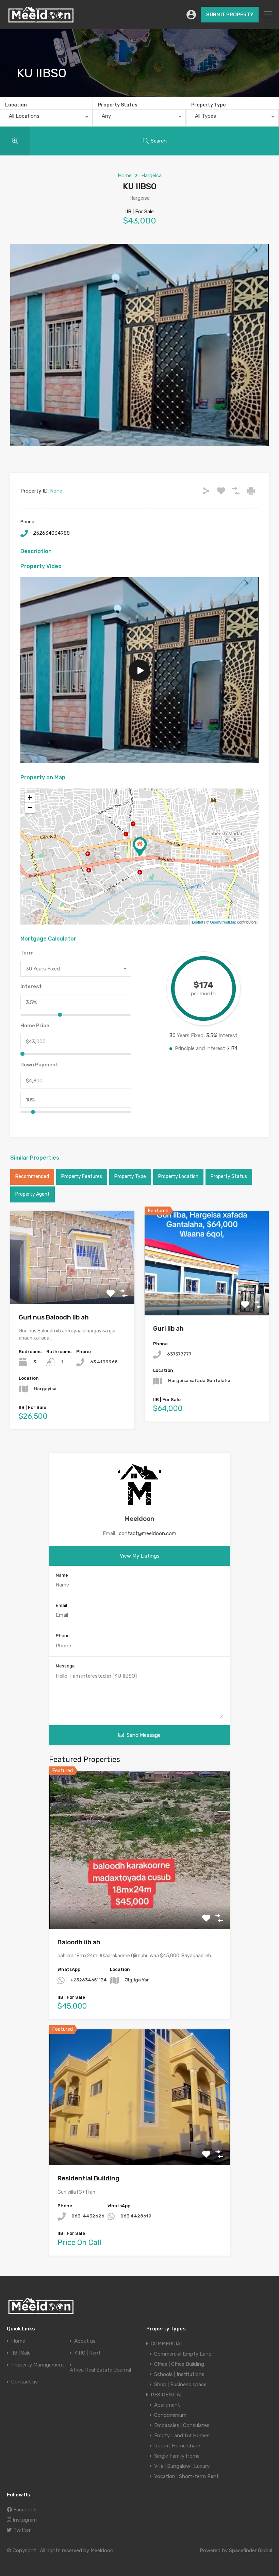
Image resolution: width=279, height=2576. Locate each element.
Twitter (21, 2530)
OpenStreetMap (223, 922)
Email (61, 1605)
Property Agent (32, 1194)
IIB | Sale (21, 2353)
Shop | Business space (180, 2384)
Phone (63, 1636)
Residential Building (88, 2178)
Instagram (24, 2520)
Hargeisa (151, 176)
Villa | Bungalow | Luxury (182, 2466)
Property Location (178, 1176)
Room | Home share (177, 2446)
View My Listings (140, 1556)
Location (16, 105)
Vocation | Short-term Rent (186, 2476)
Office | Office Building (179, 2364)
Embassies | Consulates (182, 2425)
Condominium (170, 2415)
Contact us (24, 2382)
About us (85, 2341)
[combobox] (46, 118)
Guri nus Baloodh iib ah (54, 1317)
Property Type (208, 105)
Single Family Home (177, 2456)
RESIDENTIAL (167, 2395)
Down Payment (39, 1065)
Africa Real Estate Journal (100, 2370)
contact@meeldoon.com (147, 1533)
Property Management (38, 2365)
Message (65, 1666)
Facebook (24, 2510)
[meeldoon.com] (41, 21)
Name (62, 1575)
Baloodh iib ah (79, 1942)
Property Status (118, 105)
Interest (31, 986)
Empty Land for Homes (182, 2436)
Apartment (167, 2405)
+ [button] (30, 797)
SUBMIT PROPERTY (230, 15)
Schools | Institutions (179, 2374)
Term (27, 953)
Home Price (35, 1026)
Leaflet (198, 922)
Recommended (32, 1176)
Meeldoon (139, 1519)
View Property (72, 1285)
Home (125, 176)
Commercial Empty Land (183, 2354)
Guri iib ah (168, 1328)
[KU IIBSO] (140, 847)
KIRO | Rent (87, 2353)
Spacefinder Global (251, 2550)
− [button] (30, 808)
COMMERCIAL (167, 2344)
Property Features (82, 1176)
